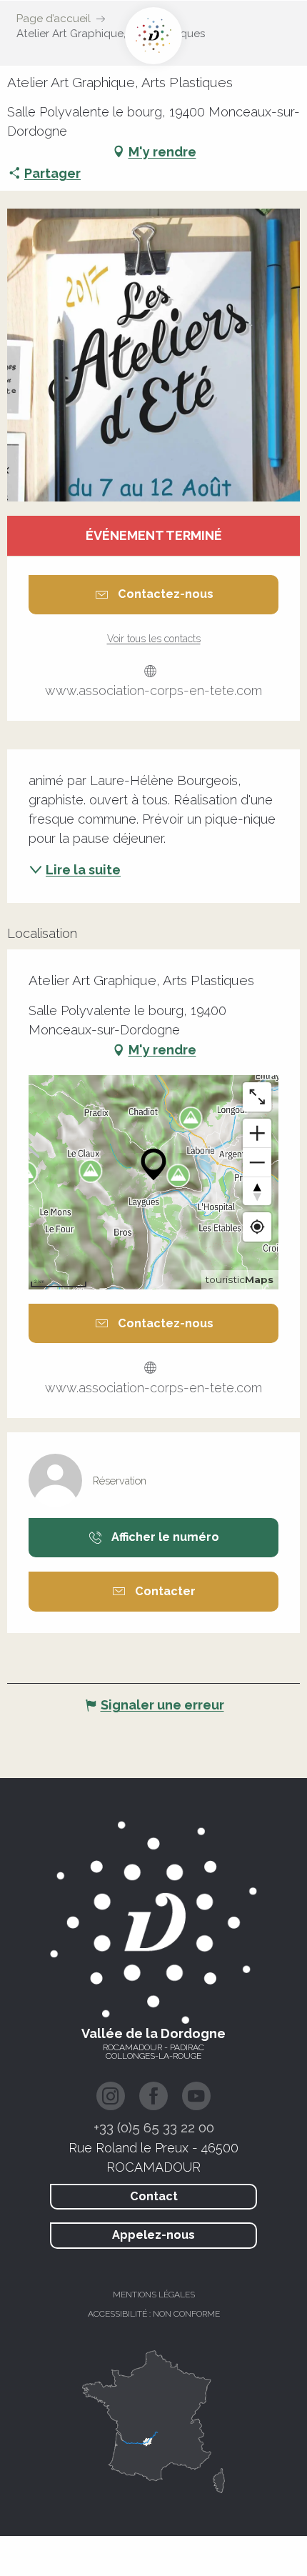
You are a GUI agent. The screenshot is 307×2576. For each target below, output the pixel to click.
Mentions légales (154, 2295)
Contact (154, 2196)
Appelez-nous (153, 2235)
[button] (153, 355)
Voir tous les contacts (154, 639)
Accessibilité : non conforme (154, 2314)
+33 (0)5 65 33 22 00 (154, 2127)
